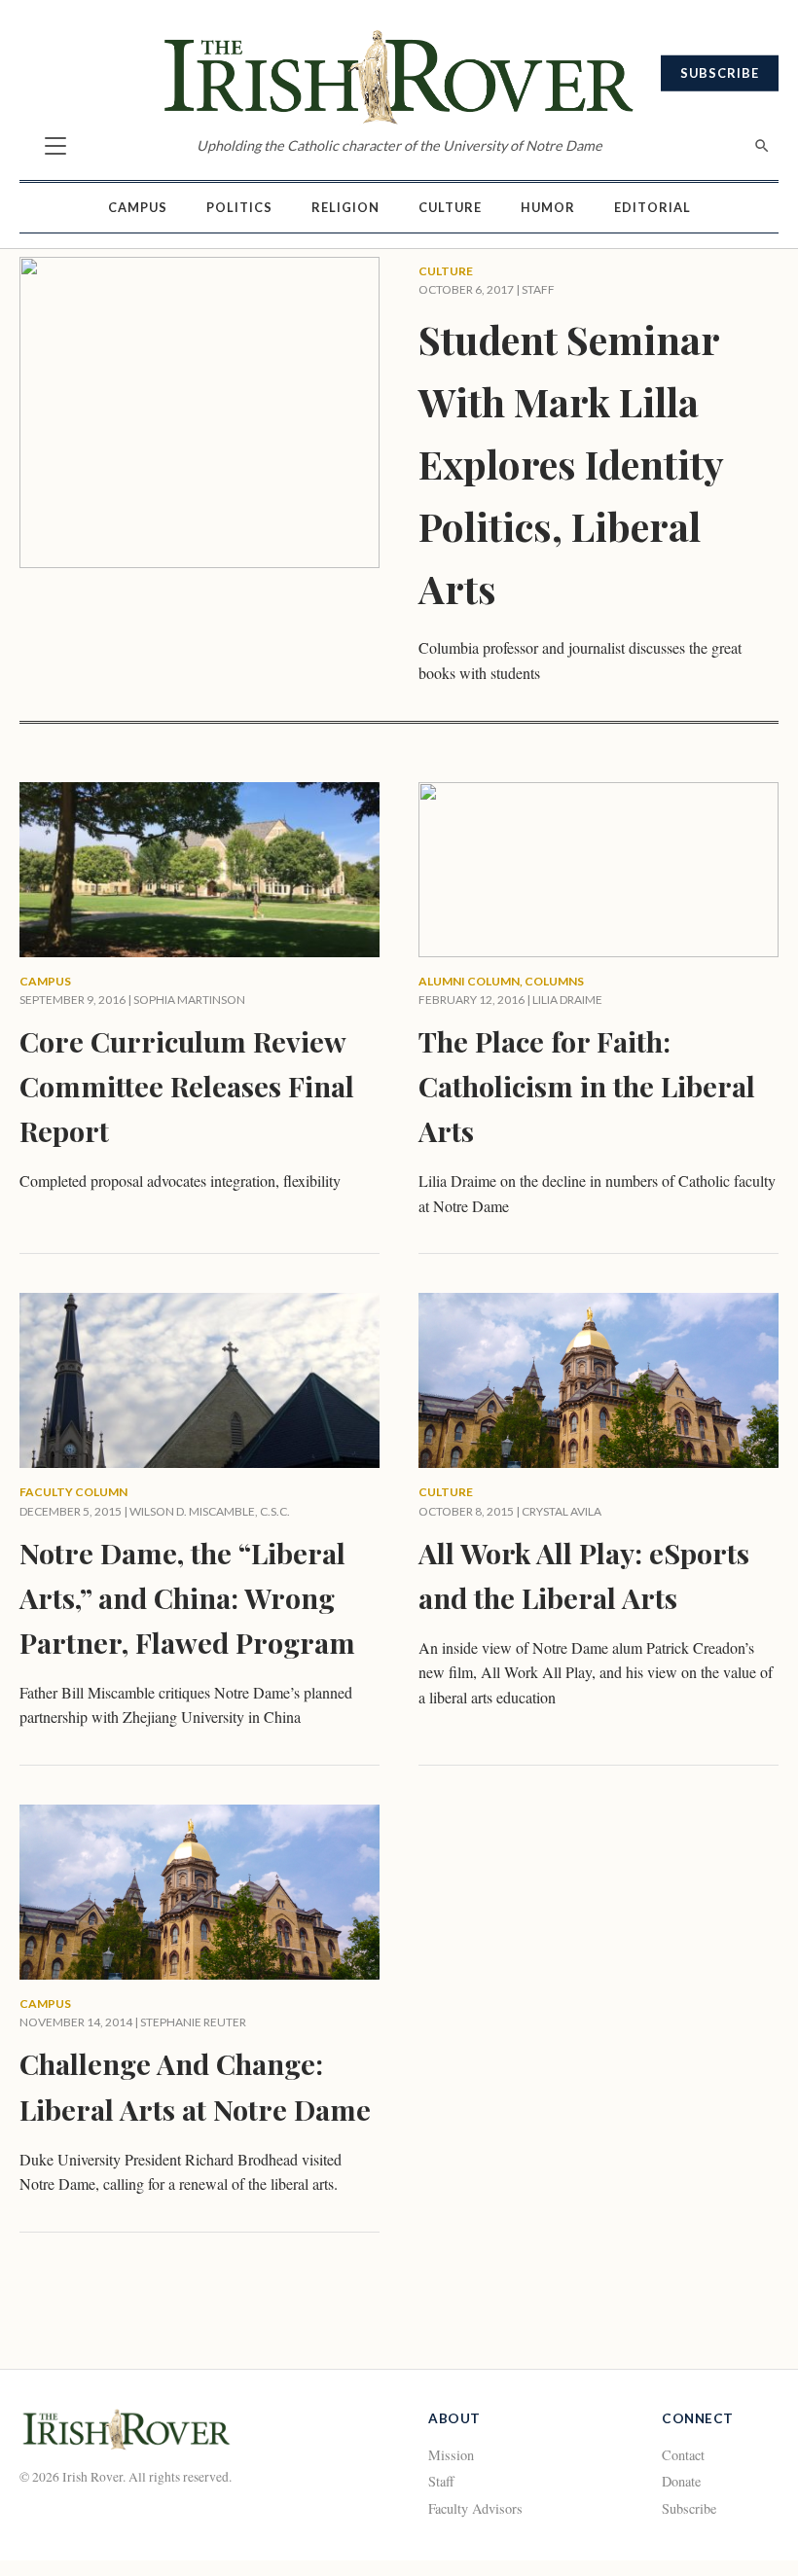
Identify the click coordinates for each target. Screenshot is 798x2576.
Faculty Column (73, 1492)
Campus (138, 207)
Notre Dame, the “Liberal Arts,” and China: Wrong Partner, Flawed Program (187, 1597)
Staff (441, 2481)
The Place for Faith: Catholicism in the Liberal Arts (587, 1086)
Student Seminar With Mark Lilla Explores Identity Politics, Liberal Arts (571, 464)
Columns (554, 981)
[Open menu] (55, 146)
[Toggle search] (762, 146)
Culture (450, 207)
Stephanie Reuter (193, 2022)
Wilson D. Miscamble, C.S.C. (210, 1511)
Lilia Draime (567, 1000)
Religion (345, 207)
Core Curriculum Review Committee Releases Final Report (187, 1086)
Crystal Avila (562, 1511)
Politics (239, 207)
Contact (683, 2455)
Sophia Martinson (189, 1000)
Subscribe (720, 73)
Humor (548, 207)
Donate (681, 2481)
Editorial (653, 207)
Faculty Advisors (475, 2508)
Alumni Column (469, 981)
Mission (451, 2455)
